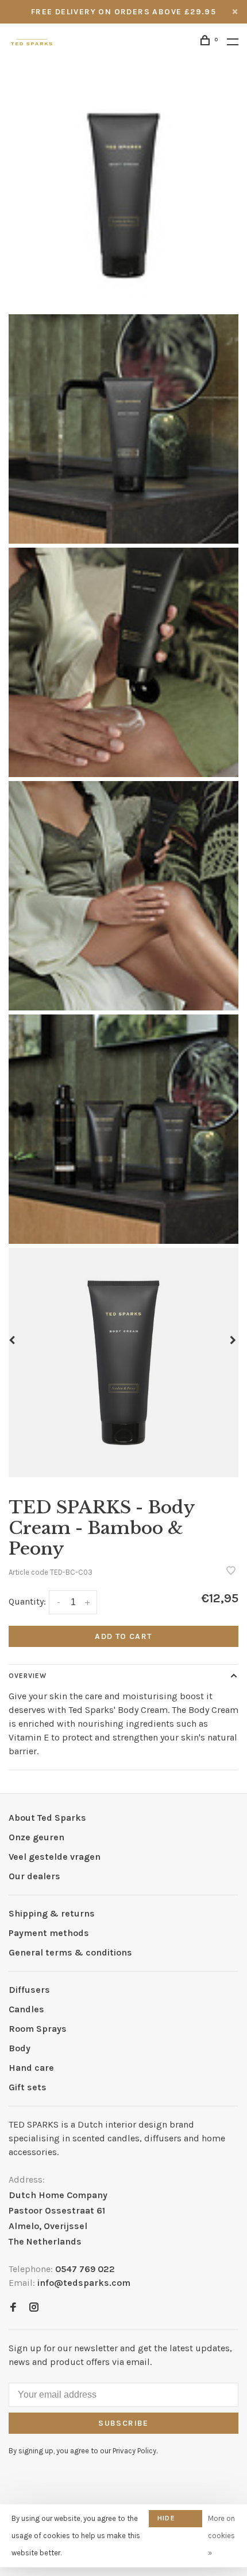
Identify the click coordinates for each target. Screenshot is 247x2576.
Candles (26, 2009)
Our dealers (34, 1876)
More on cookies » (221, 2536)
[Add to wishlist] (231, 1572)
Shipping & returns (52, 1913)
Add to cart (123, 1636)
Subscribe (123, 2423)
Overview (28, 1676)
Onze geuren (36, 1837)
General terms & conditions (70, 1952)
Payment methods (49, 1933)
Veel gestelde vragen (55, 1857)
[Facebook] (13, 2308)
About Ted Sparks (47, 1818)
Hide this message (175, 2521)
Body (20, 2048)
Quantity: (27, 1601)
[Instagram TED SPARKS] (34, 2308)
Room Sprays (38, 2029)
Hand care (31, 2068)
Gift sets (28, 2087)
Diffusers (29, 1990)
